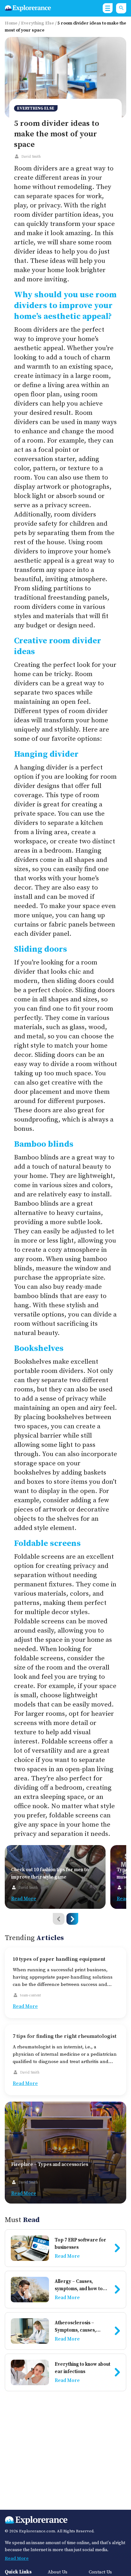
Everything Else (38, 23)
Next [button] (72, 1919)
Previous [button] (59, 1919)
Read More (17, 2558)
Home (11, 23)
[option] (55, 1877)
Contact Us (100, 2572)
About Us (58, 2572)
